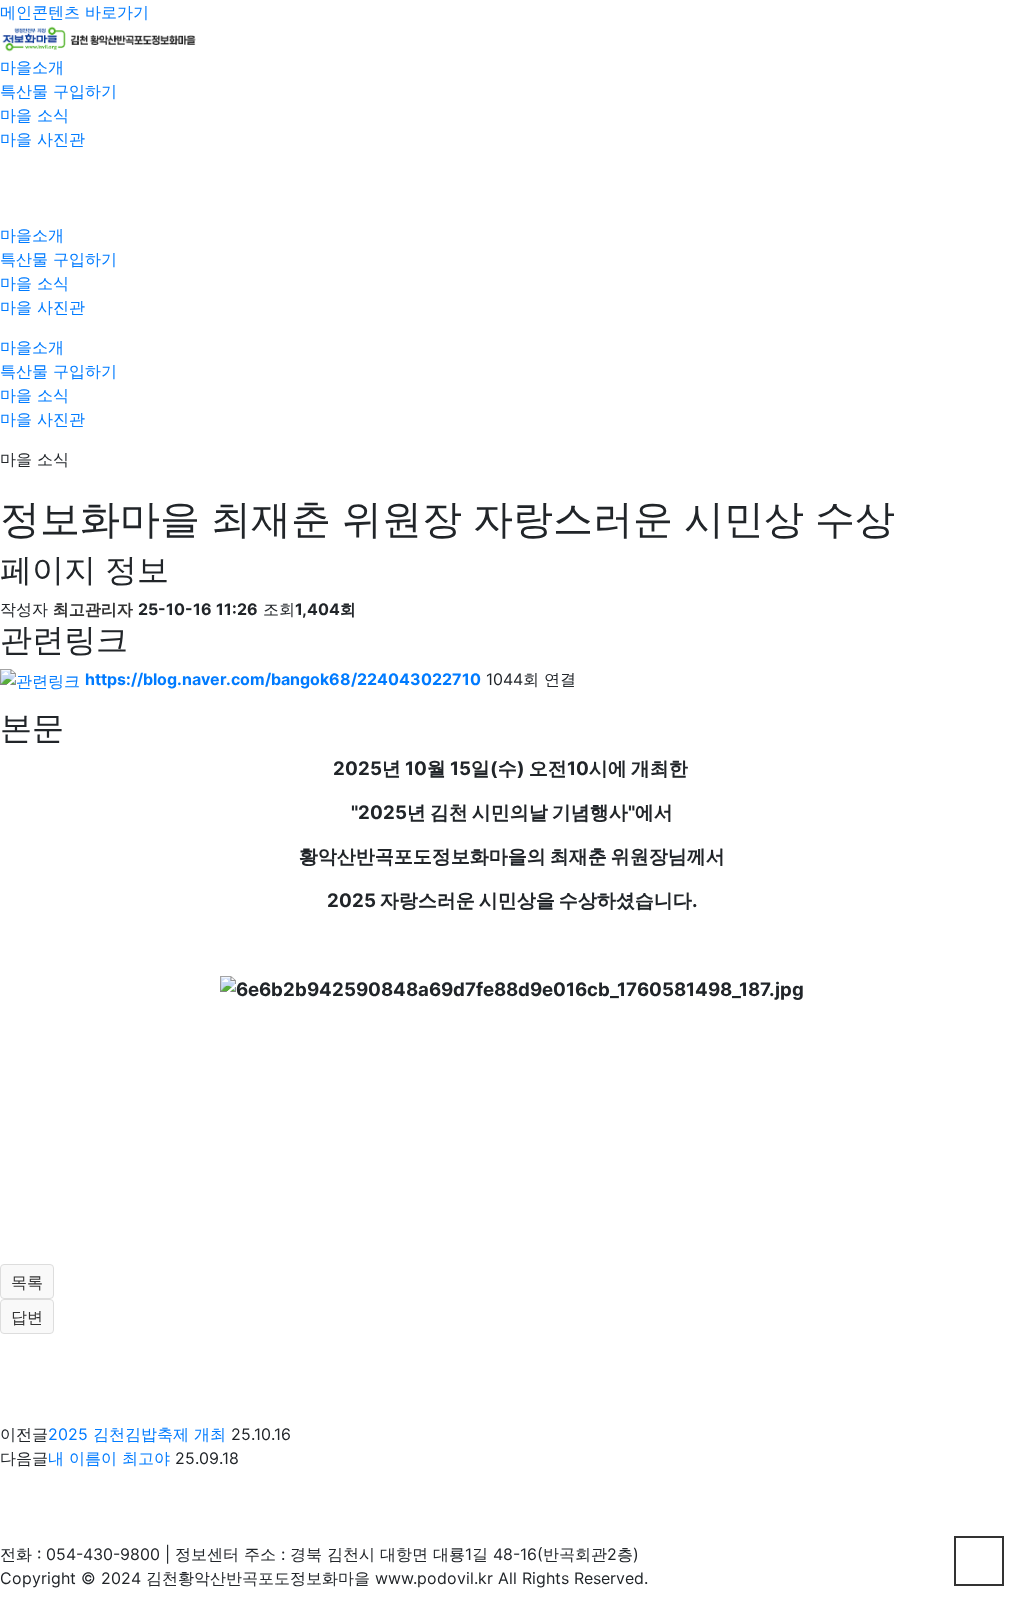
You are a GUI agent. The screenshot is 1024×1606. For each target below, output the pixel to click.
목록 (27, 1282)
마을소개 (32, 67)
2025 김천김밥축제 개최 (137, 1434)
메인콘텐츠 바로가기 (74, 12)
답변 (27, 1317)
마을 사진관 (42, 139)
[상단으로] (979, 1561)
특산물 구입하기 (58, 91)
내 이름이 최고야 (109, 1458)
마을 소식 (34, 115)
